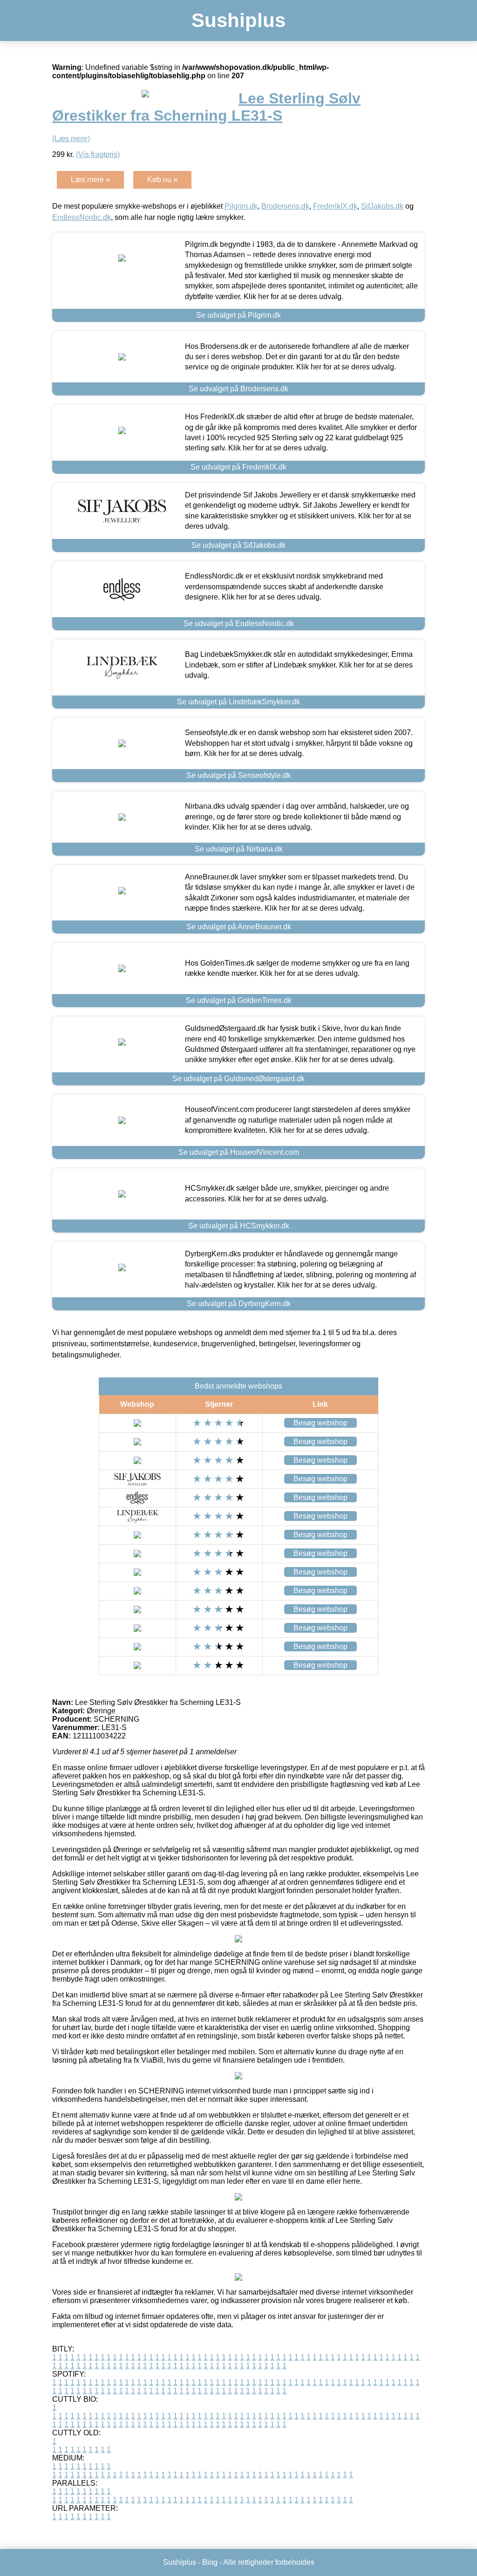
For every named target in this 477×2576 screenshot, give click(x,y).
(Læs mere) (71, 139)
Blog (210, 2562)
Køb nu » (162, 180)
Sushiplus (238, 20)
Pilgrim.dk (241, 206)
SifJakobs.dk (382, 206)
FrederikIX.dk (335, 206)
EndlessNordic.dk (82, 217)
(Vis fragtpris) (98, 154)
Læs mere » (90, 180)
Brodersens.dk (285, 206)
